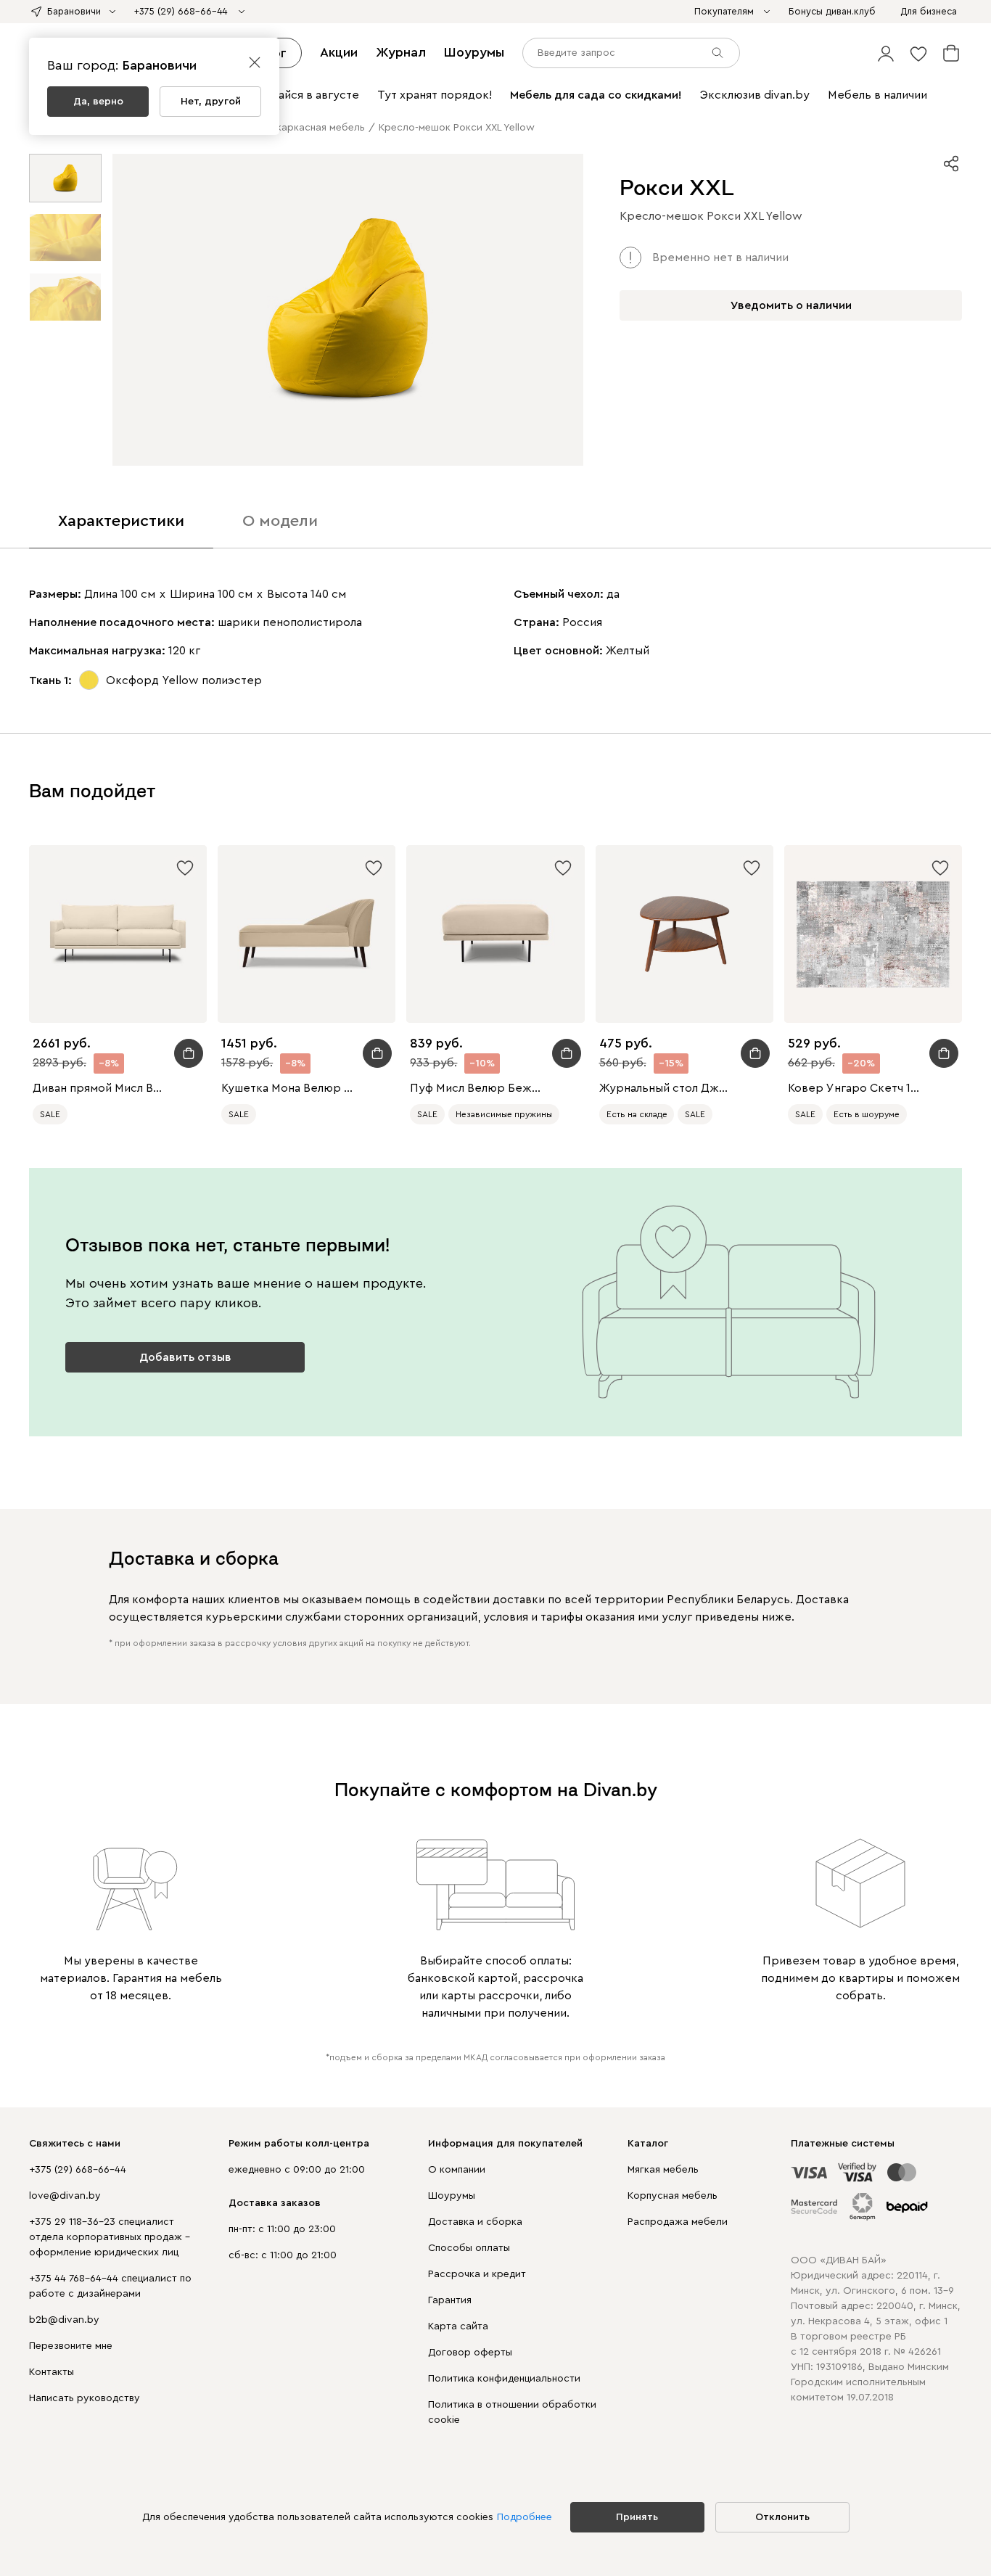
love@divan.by (65, 2196)
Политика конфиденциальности (504, 2379)
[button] (886, 53)
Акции (339, 52)
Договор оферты (470, 2353)
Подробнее (525, 2517)
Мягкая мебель (663, 2170)
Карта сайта (458, 2326)
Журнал (401, 52)
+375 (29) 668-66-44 (78, 2170)
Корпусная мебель (673, 2196)
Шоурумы (474, 52)
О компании (457, 2170)
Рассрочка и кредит (477, 2274)
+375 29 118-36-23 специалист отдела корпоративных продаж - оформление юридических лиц (110, 2237)
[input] (631, 53)
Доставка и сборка (475, 2222)
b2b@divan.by (64, 2320)
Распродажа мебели (678, 2222)
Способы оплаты (469, 2248)
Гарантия (450, 2300)
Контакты (52, 2372)
